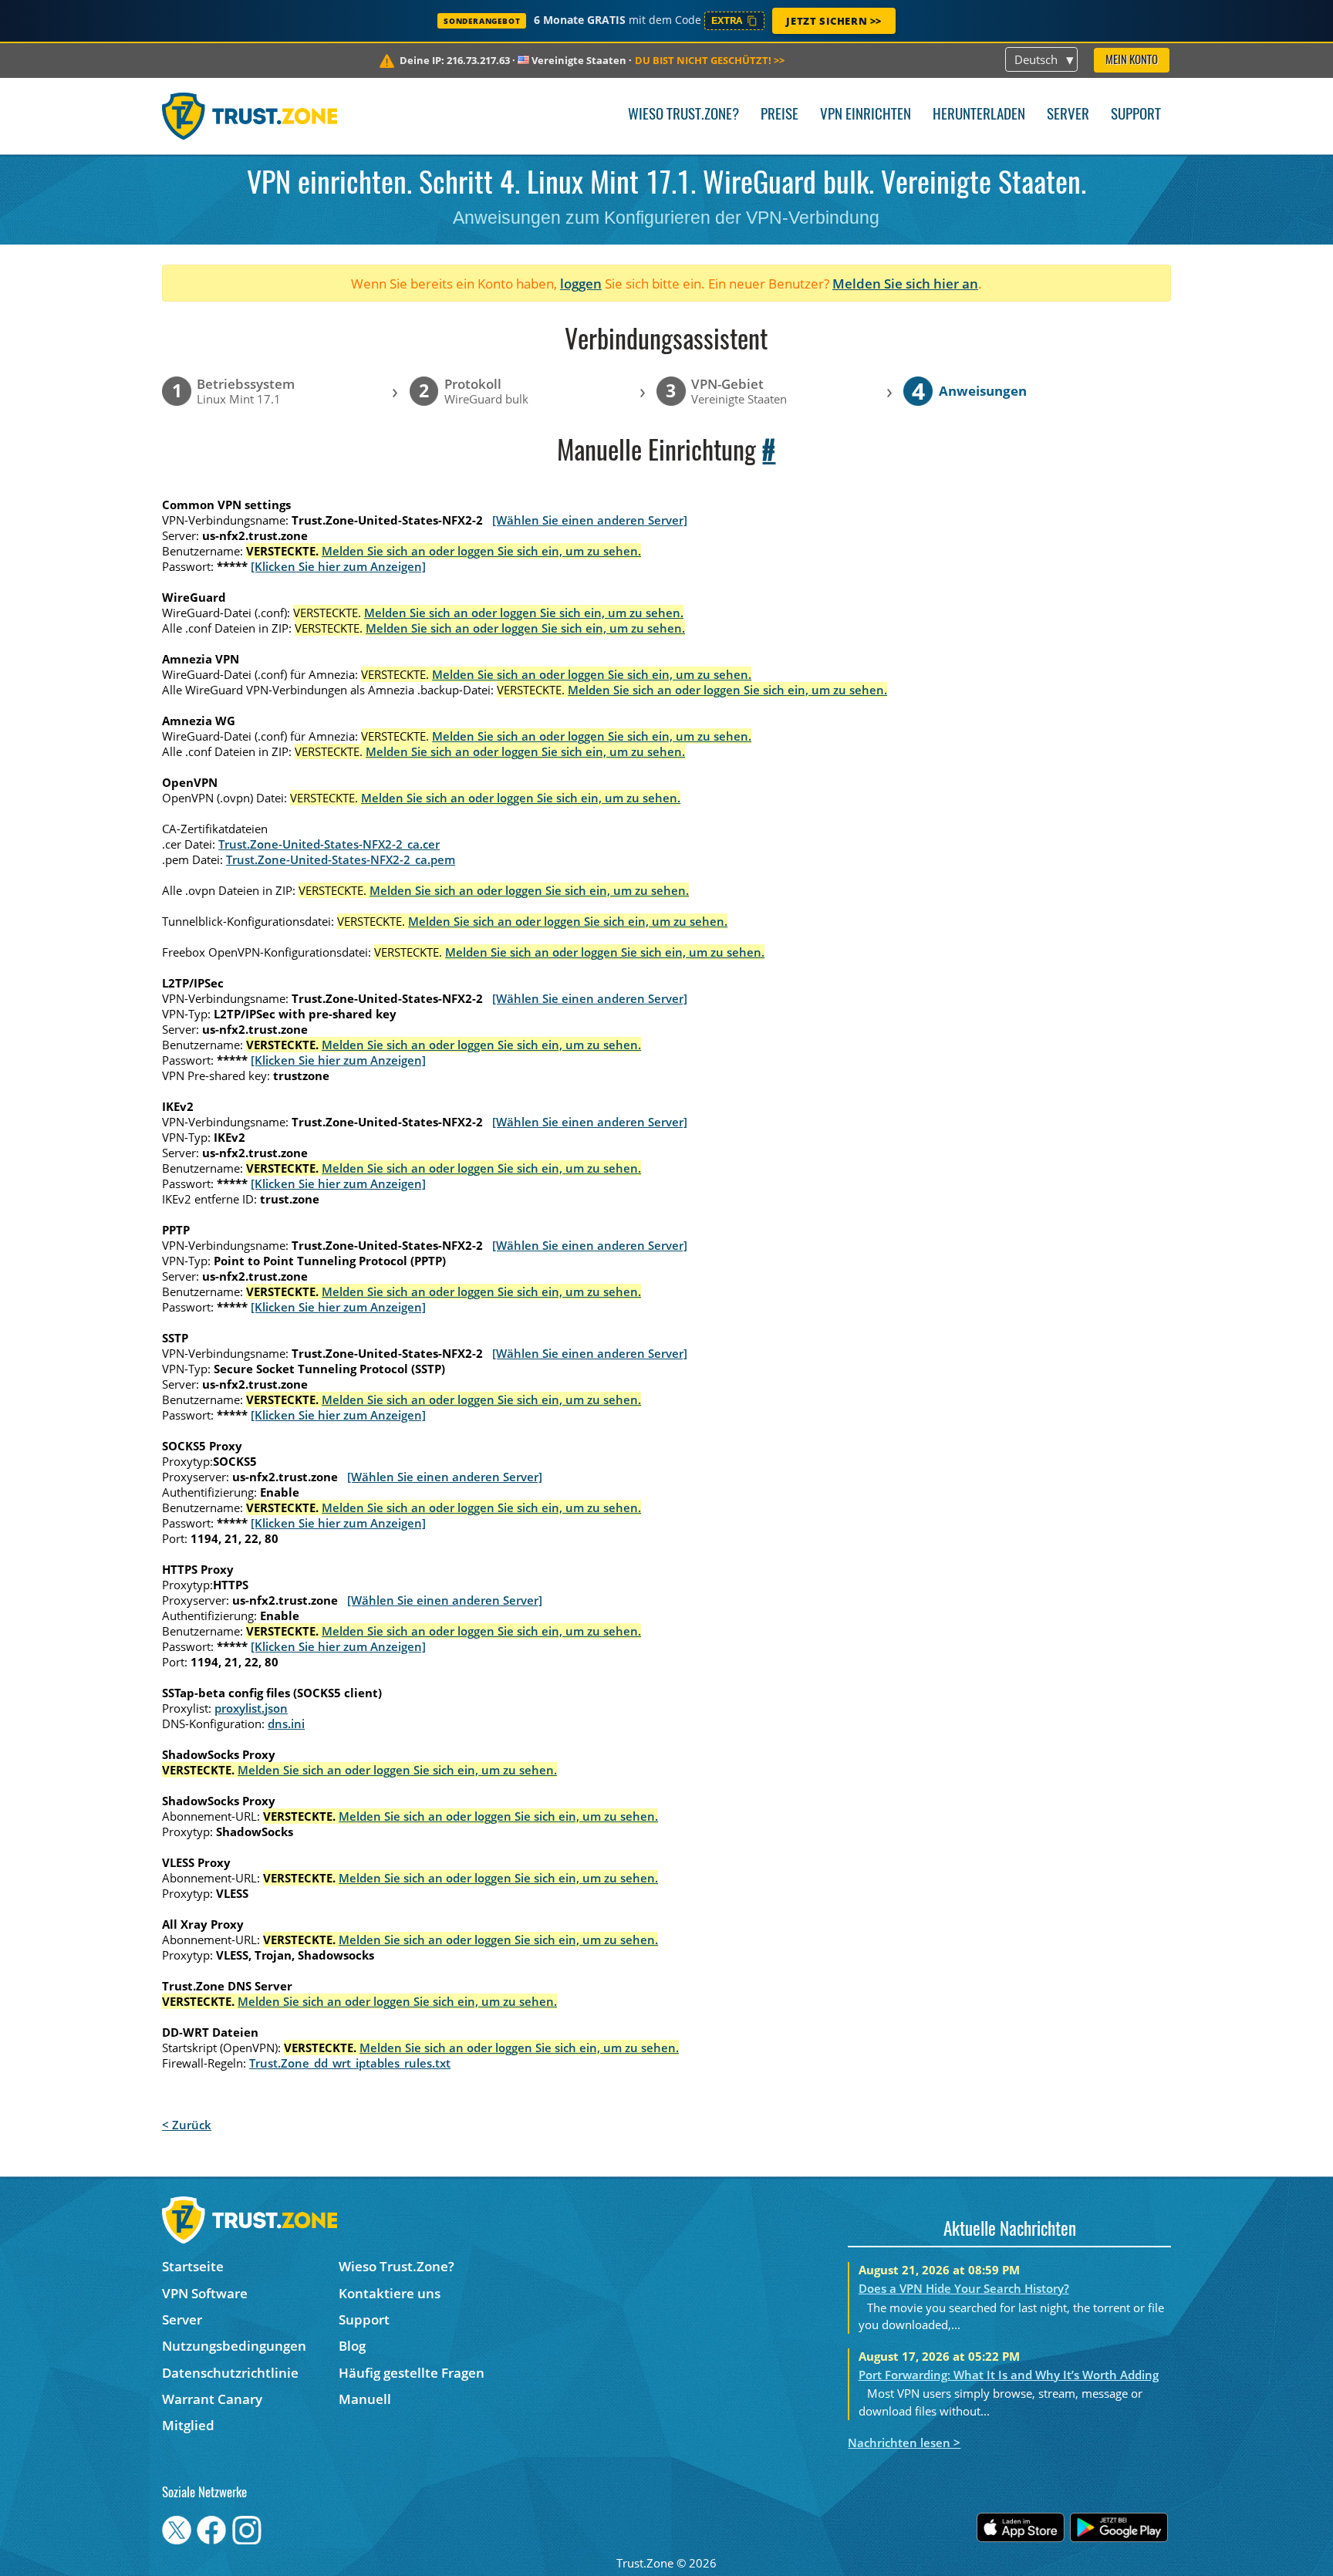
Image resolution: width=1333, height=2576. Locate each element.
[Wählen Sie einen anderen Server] (590, 520)
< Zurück (187, 2125)
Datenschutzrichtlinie (230, 2373)
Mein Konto (1132, 61)
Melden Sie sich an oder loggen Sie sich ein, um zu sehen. (481, 551)
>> (710, 60)
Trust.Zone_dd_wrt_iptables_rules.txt (350, 2063)
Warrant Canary (212, 2399)
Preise (780, 115)
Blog (352, 2346)
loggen (581, 284)
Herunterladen (979, 115)
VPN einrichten (866, 115)
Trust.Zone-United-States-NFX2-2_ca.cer (329, 844)
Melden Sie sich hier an (905, 284)
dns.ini (286, 1724)
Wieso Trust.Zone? (683, 115)
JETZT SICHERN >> (834, 21)
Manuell (365, 2399)
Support (1136, 115)
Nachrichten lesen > (904, 2443)
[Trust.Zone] (250, 116)
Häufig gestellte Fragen (412, 2373)
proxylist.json (251, 1708)
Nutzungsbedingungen (234, 2346)
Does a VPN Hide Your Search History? (964, 2288)
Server (1068, 115)
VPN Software (205, 2293)
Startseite (193, 2266)
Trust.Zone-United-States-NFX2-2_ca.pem (341, 859)
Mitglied (188, 2425)
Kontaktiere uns (390, 2293)
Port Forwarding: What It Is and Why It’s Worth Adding (1009, 2375)
